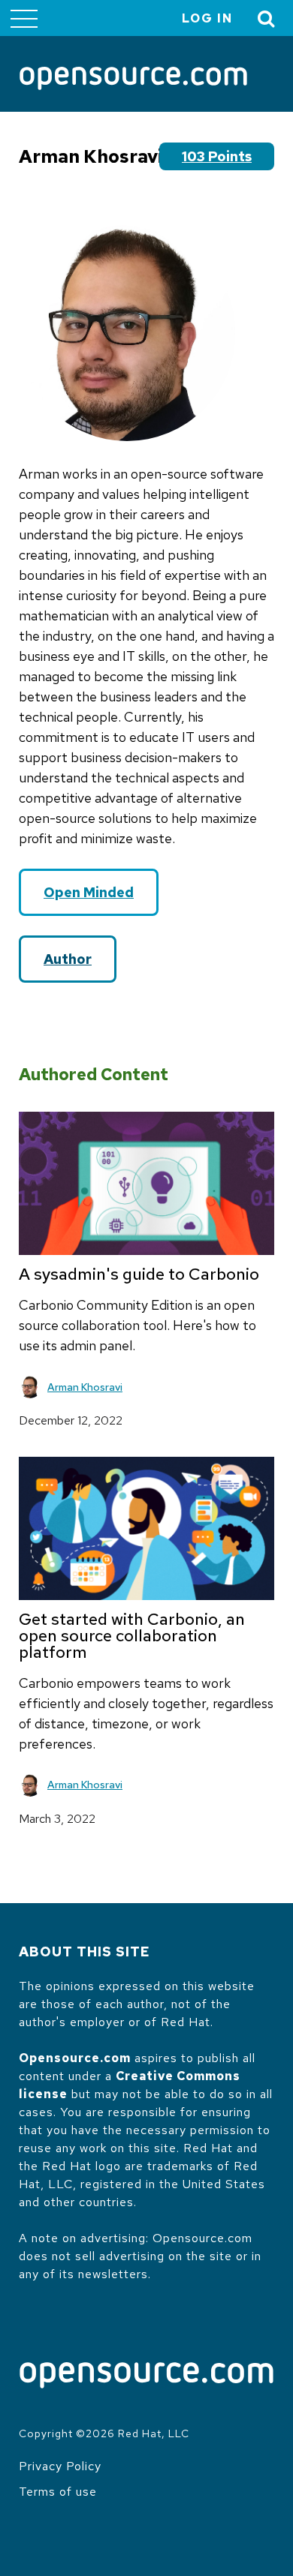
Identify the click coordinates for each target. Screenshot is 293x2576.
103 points (217, 156)
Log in (207, 18)
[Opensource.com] (133, 80)
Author (68, 959)
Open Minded (89, 892)
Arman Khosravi (85, 1387)
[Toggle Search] (267, 18)
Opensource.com (75, 2058)
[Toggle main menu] (24, 18)
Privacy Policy (60, 2466)
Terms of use (58, 2492)
